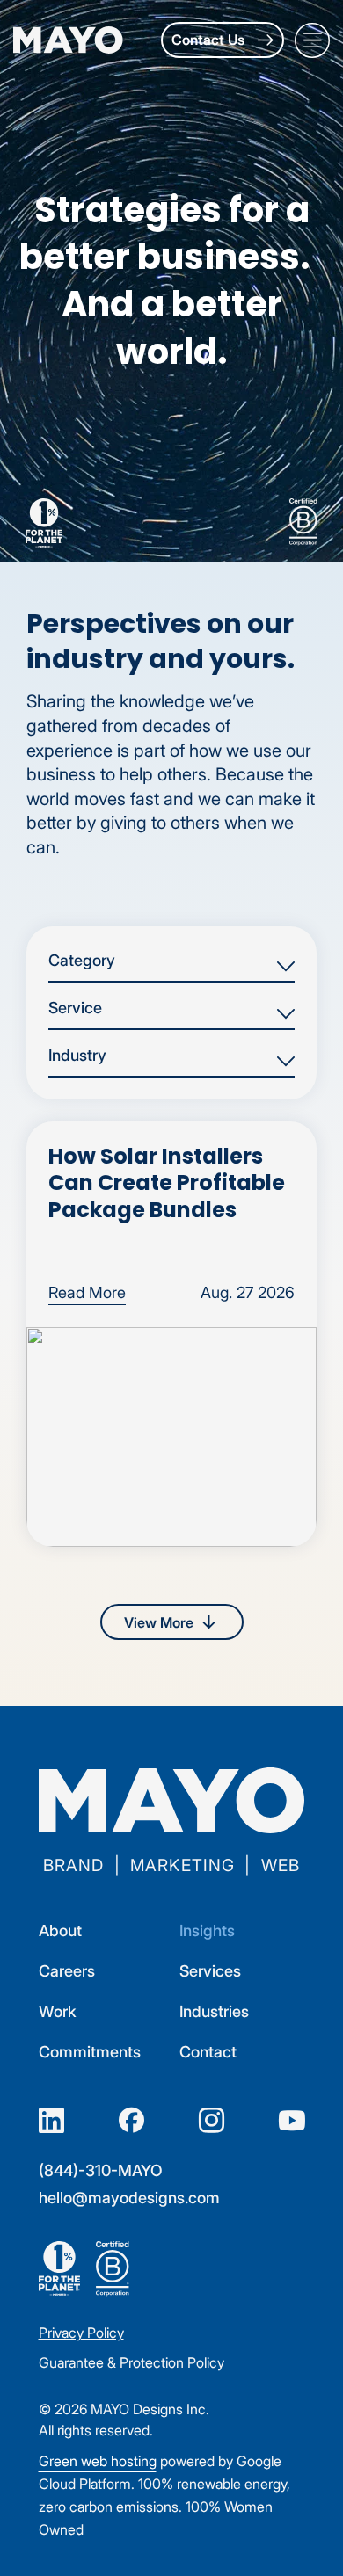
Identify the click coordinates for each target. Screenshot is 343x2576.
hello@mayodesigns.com (129, 2198)
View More (159, 1622)
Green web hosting (98, 2461)
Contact (208, 2052)
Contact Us (210, 40)
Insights (207, 1930)
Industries (214, 2011)
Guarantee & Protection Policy (131, 2362)
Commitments (90, 2052)
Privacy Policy (81, 2333)
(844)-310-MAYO (101, 2170)
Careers (67, 1971)
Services (210, 1971)
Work (58, 2011)
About (60, 1930)
